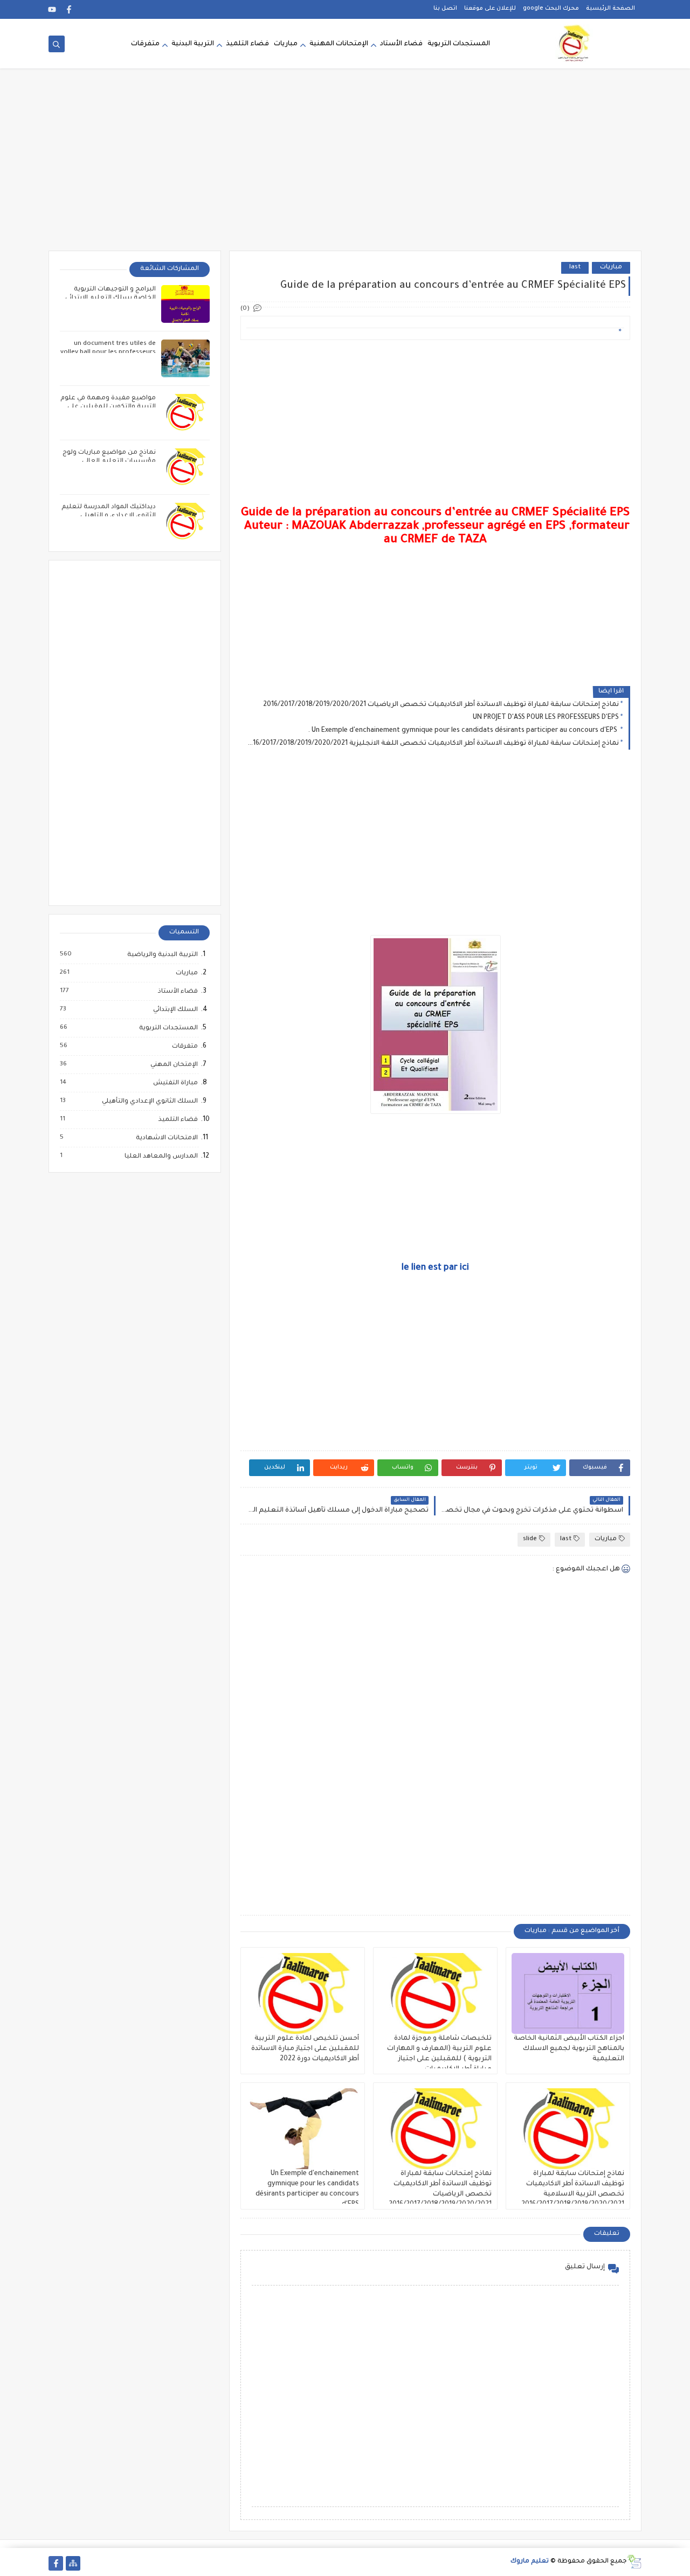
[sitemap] (73, 2563)
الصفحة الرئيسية (610, 9)
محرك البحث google (551, 9)
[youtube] (52, 9)
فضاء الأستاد (401, 44)
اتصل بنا (445, 9)
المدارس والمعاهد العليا (161, 1157)
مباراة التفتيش (175, 1083)
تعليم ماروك (530, 2562)
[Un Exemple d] (303, 2129)
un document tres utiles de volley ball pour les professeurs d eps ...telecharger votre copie (108, 353)
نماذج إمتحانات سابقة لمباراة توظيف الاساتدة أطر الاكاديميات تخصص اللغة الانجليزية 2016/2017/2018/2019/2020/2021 (432, 744)
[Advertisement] (345, 167)
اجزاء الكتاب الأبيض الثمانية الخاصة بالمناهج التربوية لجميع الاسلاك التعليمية (569, 2049)
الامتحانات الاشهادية (166, 1138)
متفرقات (145, 44)
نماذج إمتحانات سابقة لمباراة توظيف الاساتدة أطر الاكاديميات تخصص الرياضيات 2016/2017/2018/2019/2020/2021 (441, 705)
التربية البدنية (193, 44)
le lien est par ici (435, 1268)
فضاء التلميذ (247, 44)
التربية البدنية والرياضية (162, 955)
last (575, 268)
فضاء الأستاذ (177, 992)
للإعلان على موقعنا (490, 9)
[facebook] (69, 9)
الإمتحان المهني (174, 1065)
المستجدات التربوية (459, 44)
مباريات (286, 44)
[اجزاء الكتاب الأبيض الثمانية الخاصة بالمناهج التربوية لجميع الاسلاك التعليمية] (568, 1993)
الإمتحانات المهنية (339, 44)
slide (530, 1539)
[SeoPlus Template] (634, 2562)
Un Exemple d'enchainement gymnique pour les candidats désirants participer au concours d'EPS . (463, 731)
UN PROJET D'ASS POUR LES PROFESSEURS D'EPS (546, 718)
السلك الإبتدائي (175, 1010)
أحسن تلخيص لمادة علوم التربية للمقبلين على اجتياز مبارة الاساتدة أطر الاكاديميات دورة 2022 (305, 2049)
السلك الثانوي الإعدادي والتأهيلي (149, 1102)
